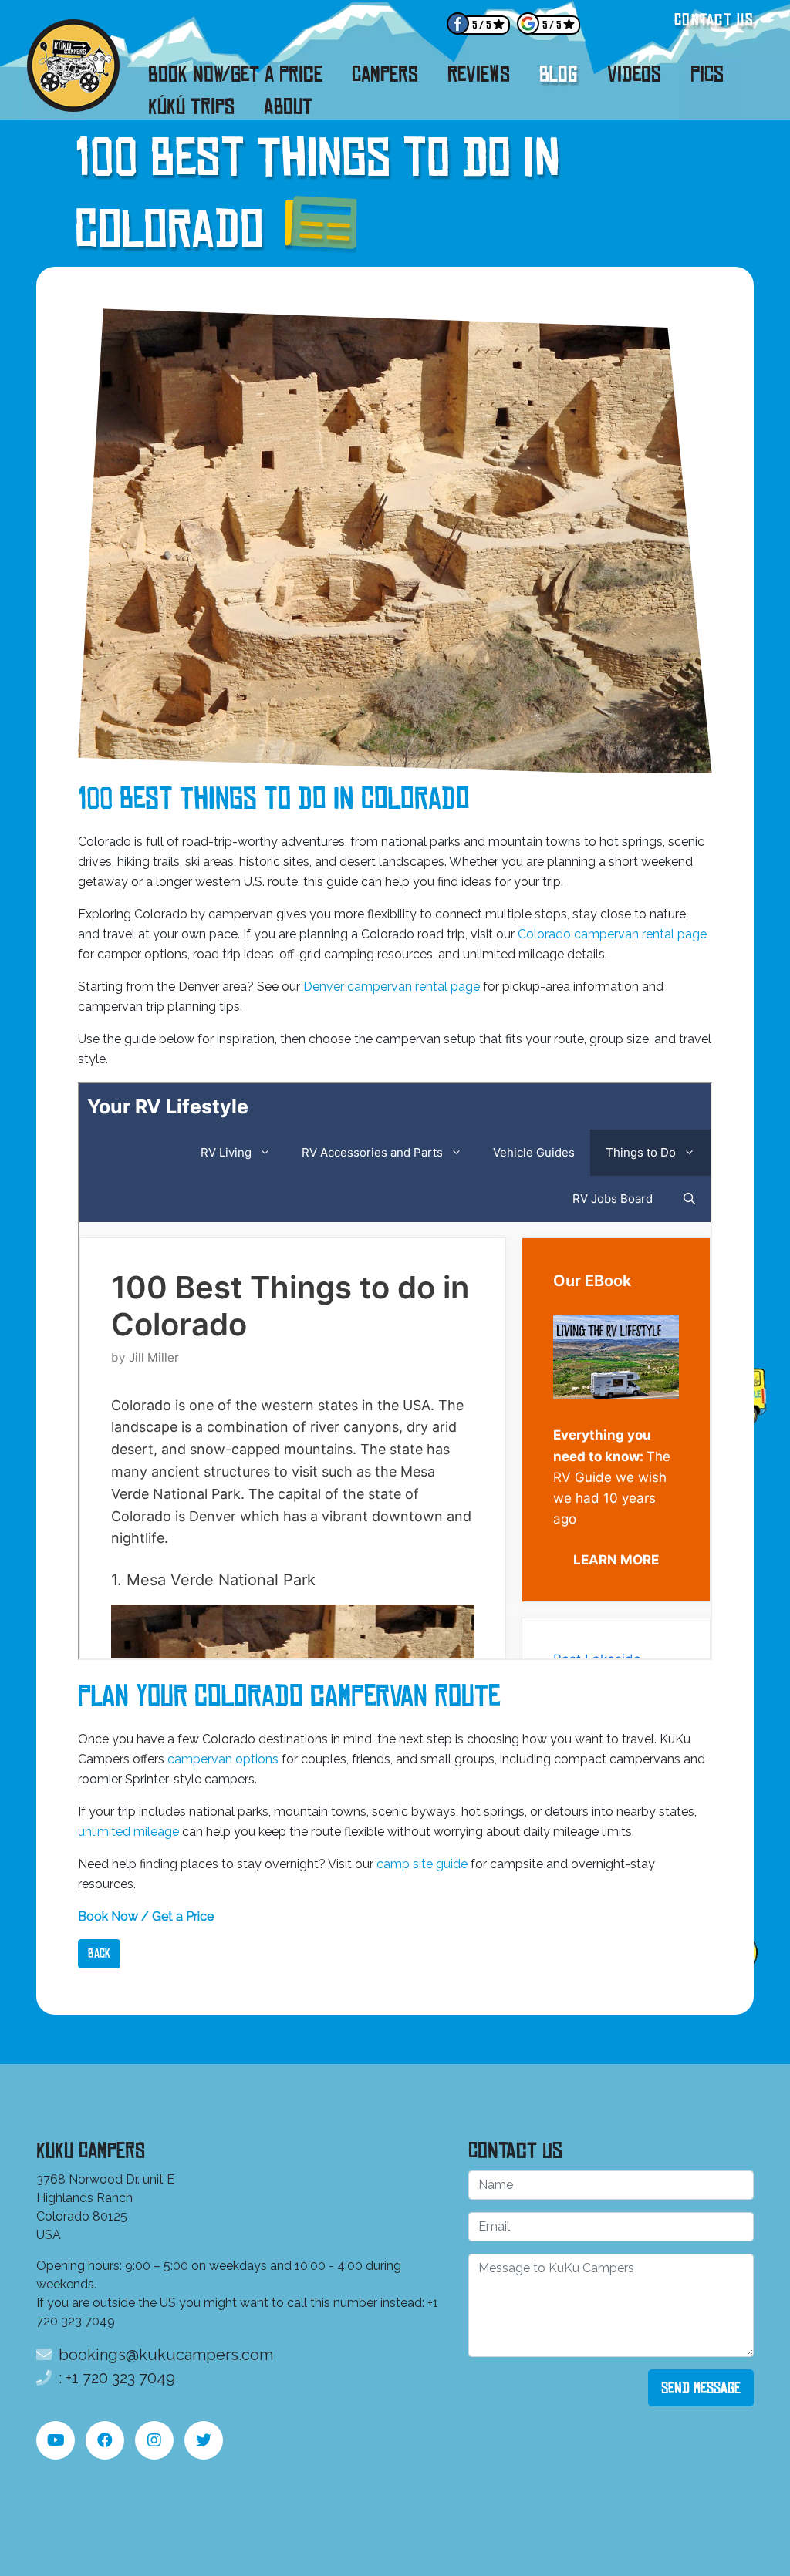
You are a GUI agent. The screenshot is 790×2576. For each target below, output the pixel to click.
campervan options (223, 1759)
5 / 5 (481, 25)
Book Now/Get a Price (235, 74)
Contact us (714, 20)
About (288, 106)
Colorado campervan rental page (612, 934)
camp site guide (422, 1864)
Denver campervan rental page (392, 987)
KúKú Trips (191, 106)
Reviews (479, 74)
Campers (385, 74)
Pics (707, 74)
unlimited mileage (128, 1832)
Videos (634, 74)
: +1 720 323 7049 (115, 2378)
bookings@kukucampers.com (164, 2355)
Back (99, 1953)
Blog (559, 74)
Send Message (701, 2388)
